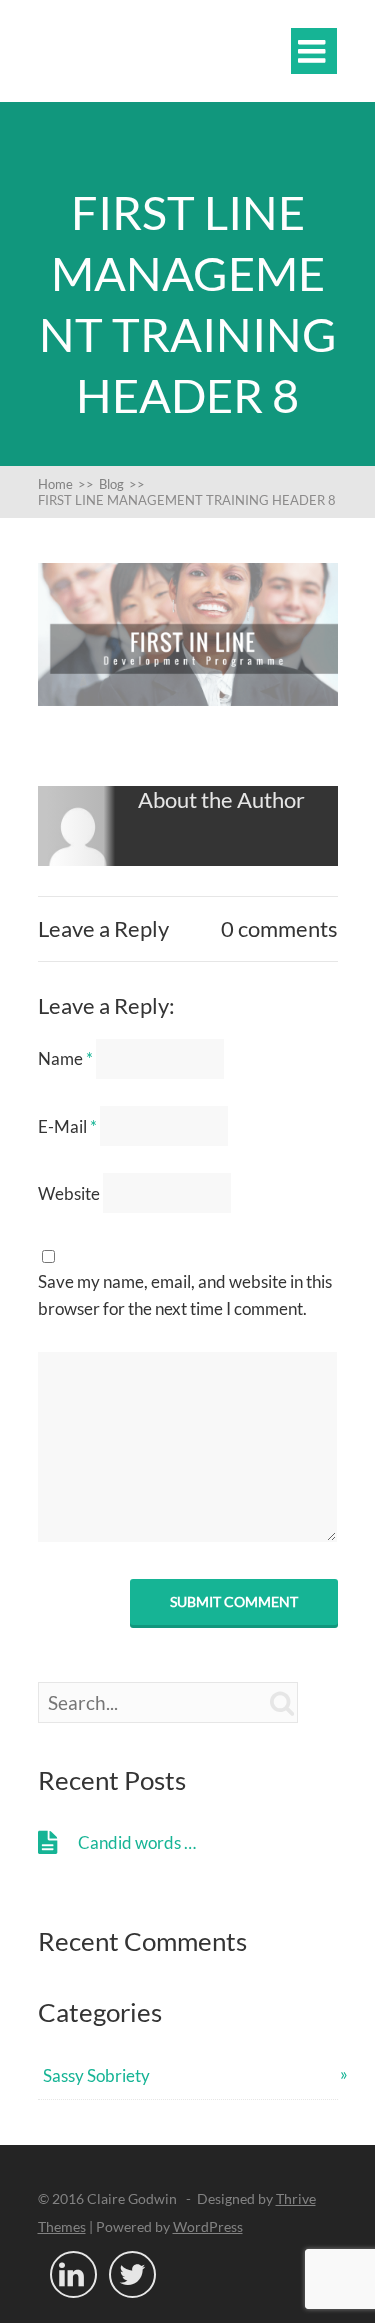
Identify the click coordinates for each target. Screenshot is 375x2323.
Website (69, 1193)
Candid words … (137, 1842)
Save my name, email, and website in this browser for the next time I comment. (185, 1295)
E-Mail (67, 1126)
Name (65, 1058)
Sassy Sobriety (96, 2075)
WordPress (208, 2226)
